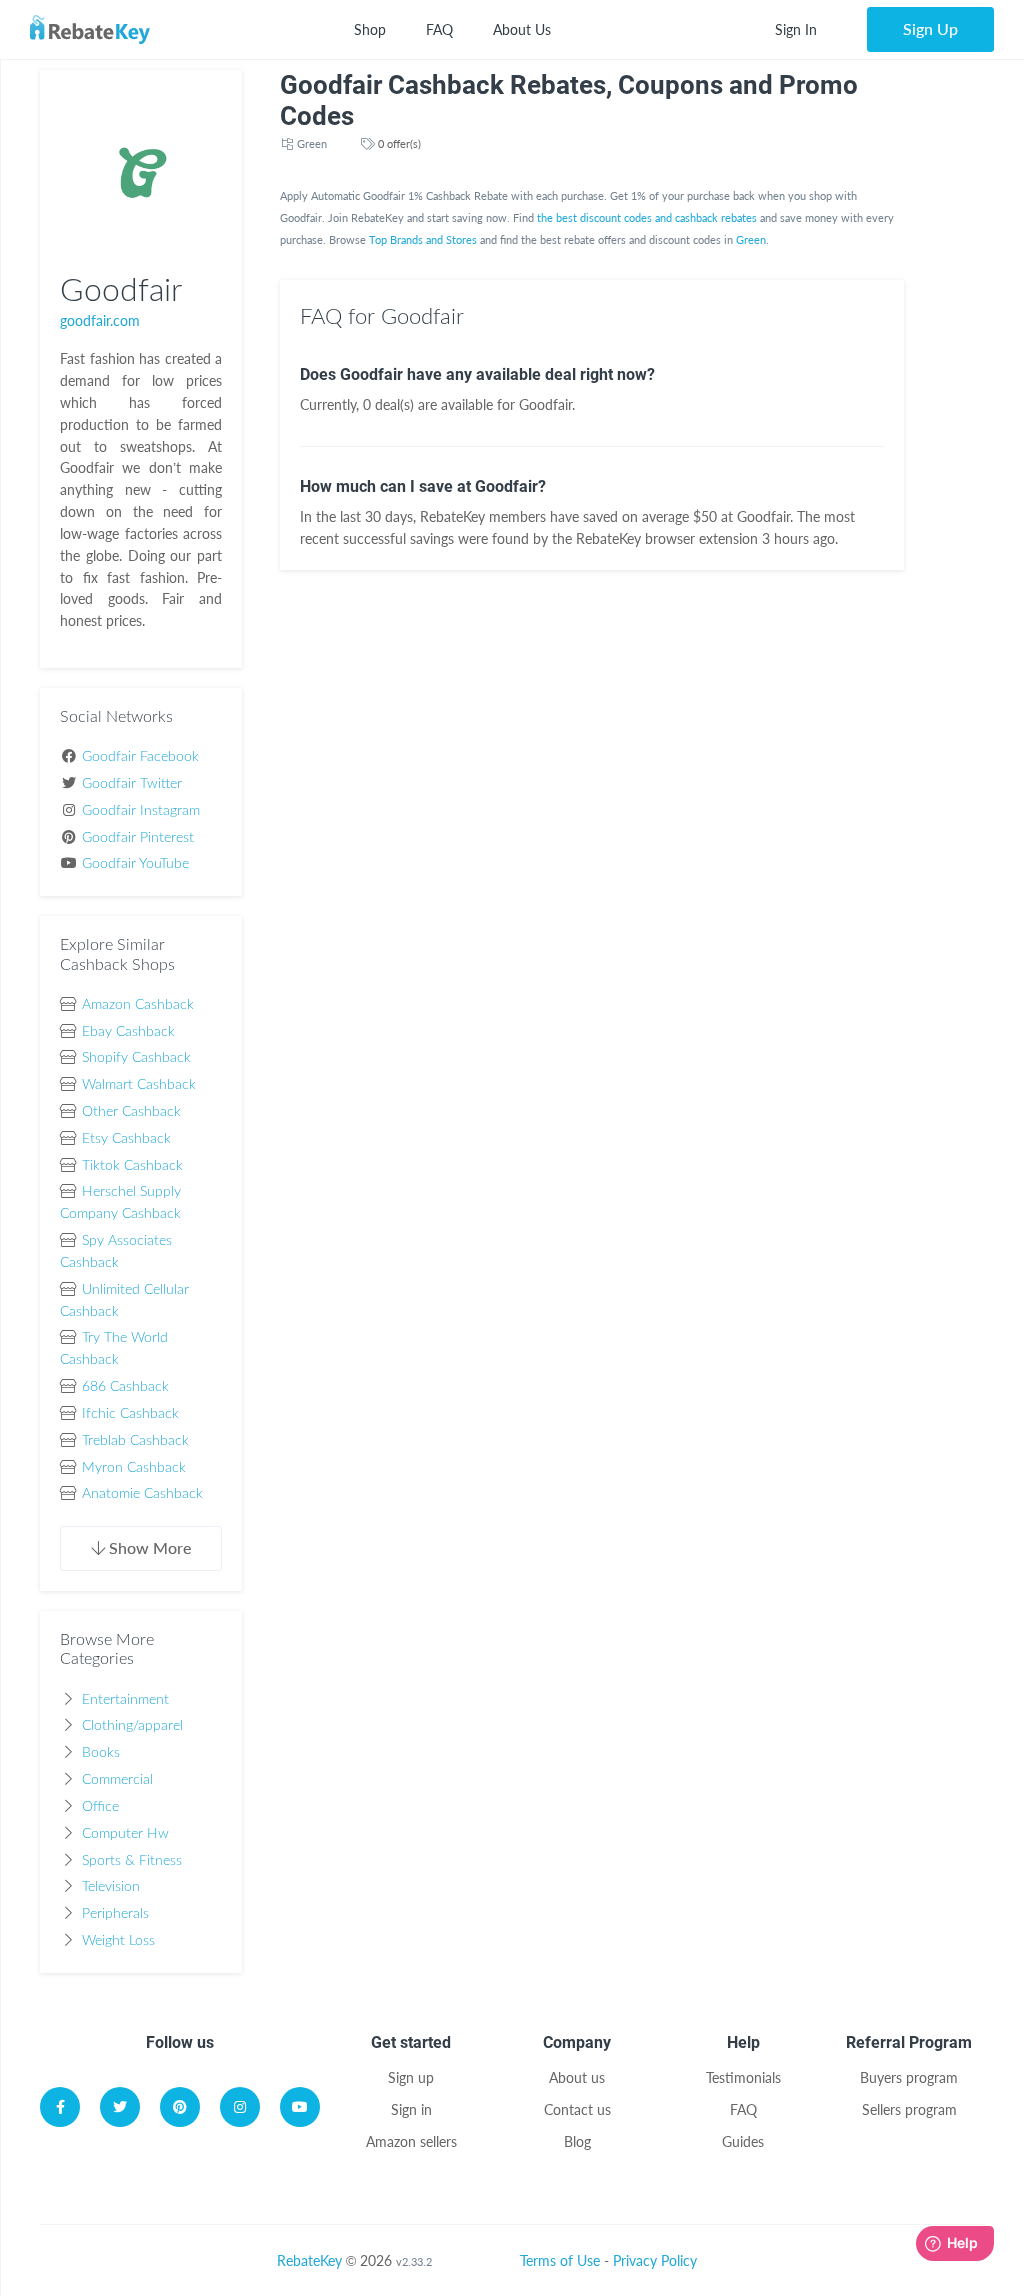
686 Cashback (125, 1387)
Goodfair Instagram (141, 811)
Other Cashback (131, 1112)
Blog (577, 2141)
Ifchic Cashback (130, 1414)
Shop (370, 29)
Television (111, 1887)
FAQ (439, 29)
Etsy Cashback (126, 1139)
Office (100, 1807)
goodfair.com (100, 320)
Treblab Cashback (135, 1441)
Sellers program (909, 2109)
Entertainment (125, 1700)
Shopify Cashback (136, 1058)
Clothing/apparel (132, 1726)
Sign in (411, 2109)
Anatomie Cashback (142, 1494)
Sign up (411, 2077)
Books (101, 1753)
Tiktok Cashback (132, 1166)
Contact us (577, 2109)
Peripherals (115, 1914)
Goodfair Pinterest (138, 838)
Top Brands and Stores (423, 239)
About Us (522, 29)
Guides (743, 2141)
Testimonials (743, 2077)
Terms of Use (560, 2260)
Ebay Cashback (128, 1032)
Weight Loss (118, 1941)
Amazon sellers (411, 2141)
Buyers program (909, 2077)
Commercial (117, 1780)
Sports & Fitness (132, 1861)
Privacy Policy (655, 2260)
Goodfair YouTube (135, 864)
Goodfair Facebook (140, 757)
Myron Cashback (134, 1468)
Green (312, 143)
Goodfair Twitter (132, 784)
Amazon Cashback (138, 1005)
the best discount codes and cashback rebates (647, 217)
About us (577, 2077)
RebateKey (309, 2260)
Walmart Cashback (139, 1085)
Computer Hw (125, 1834)
